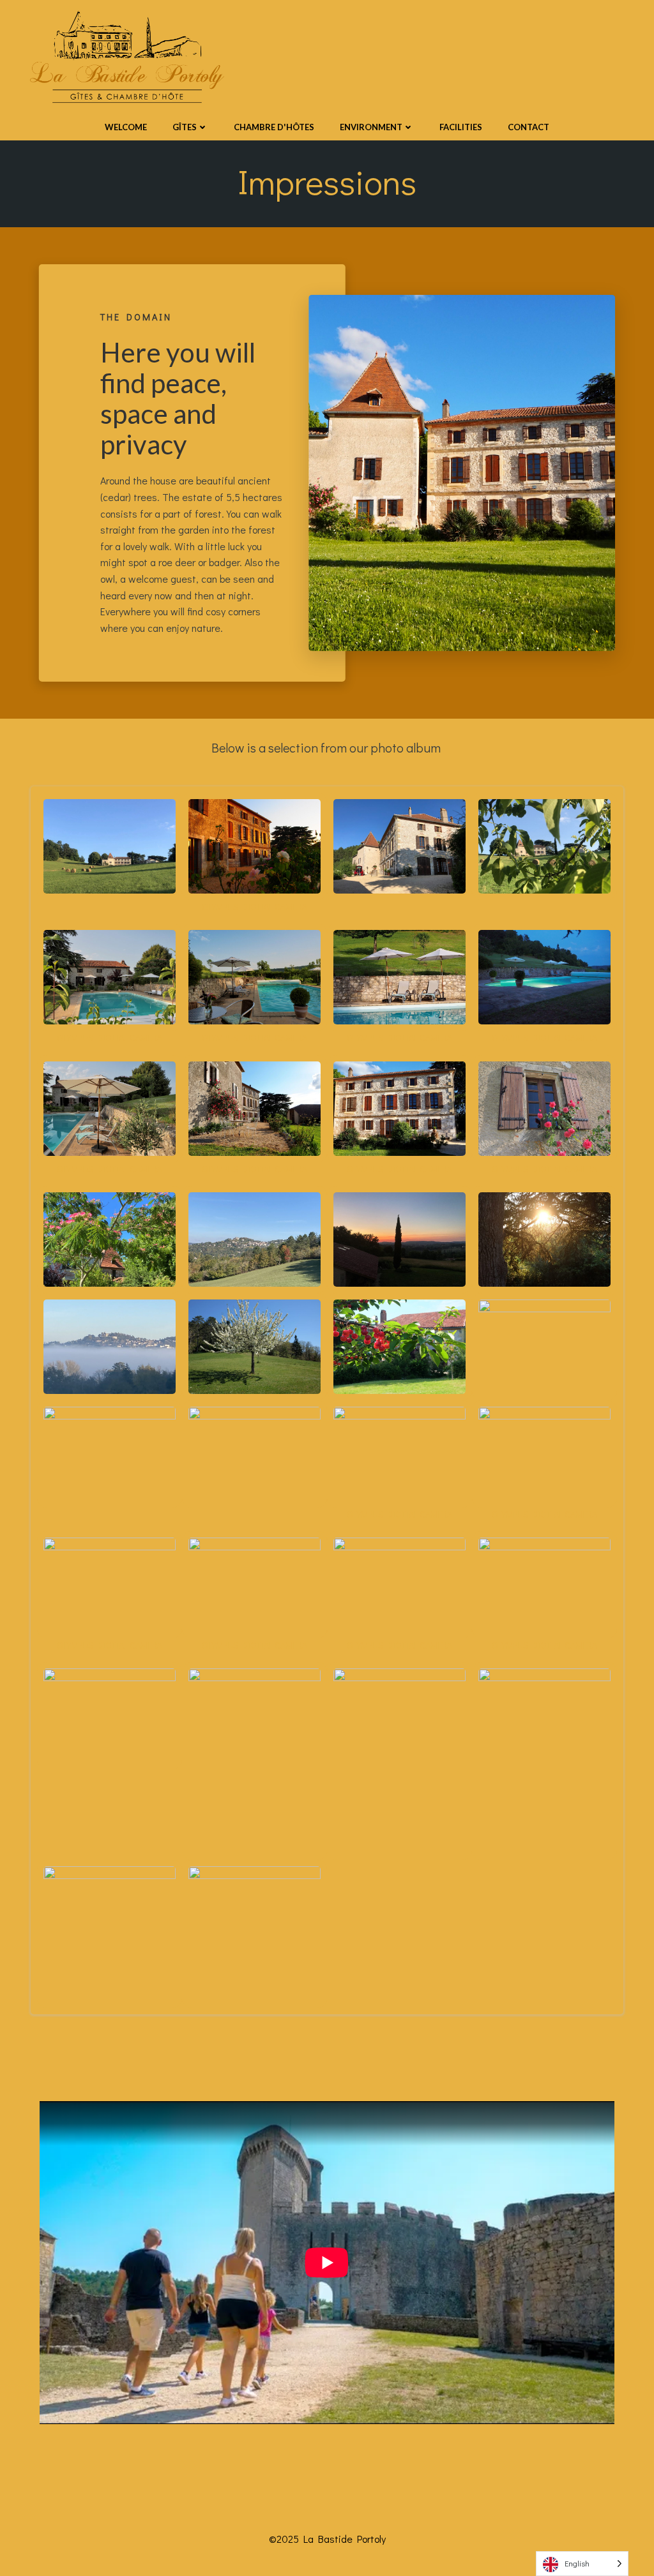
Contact (529, 127)
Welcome (126, 127)
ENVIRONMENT (371, 127)
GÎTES (185, 127)
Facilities (461, 127)
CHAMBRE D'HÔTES (274, 127)
